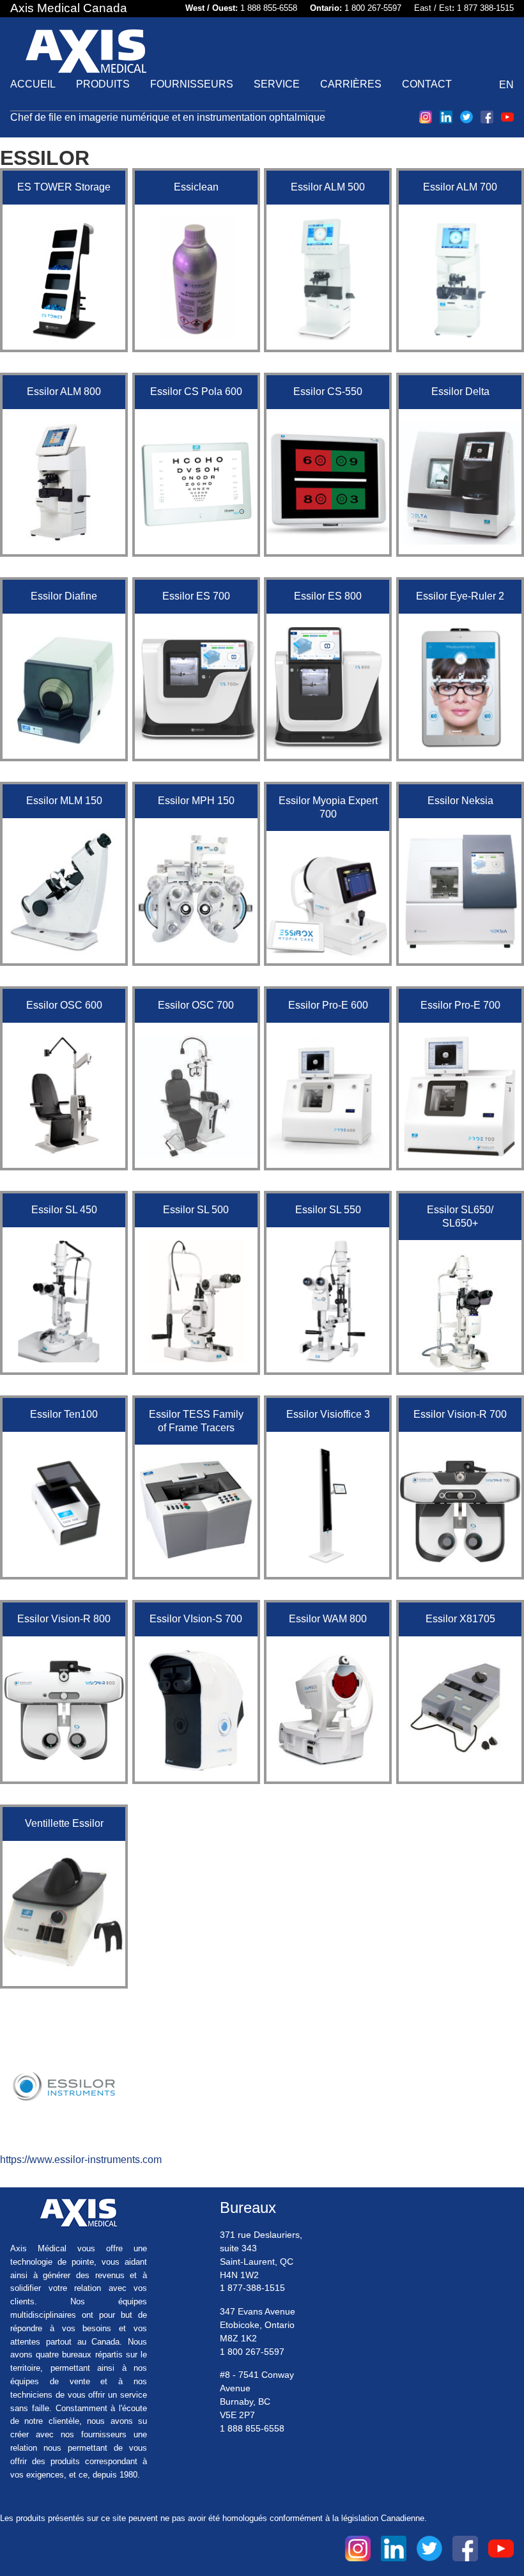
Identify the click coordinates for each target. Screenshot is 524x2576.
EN (506, 85)
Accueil (33, 84)
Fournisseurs (192, 84)
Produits (103, 84)
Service (277, 84)
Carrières (351, 84)
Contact (427, 84)
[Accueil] (86, 53)
